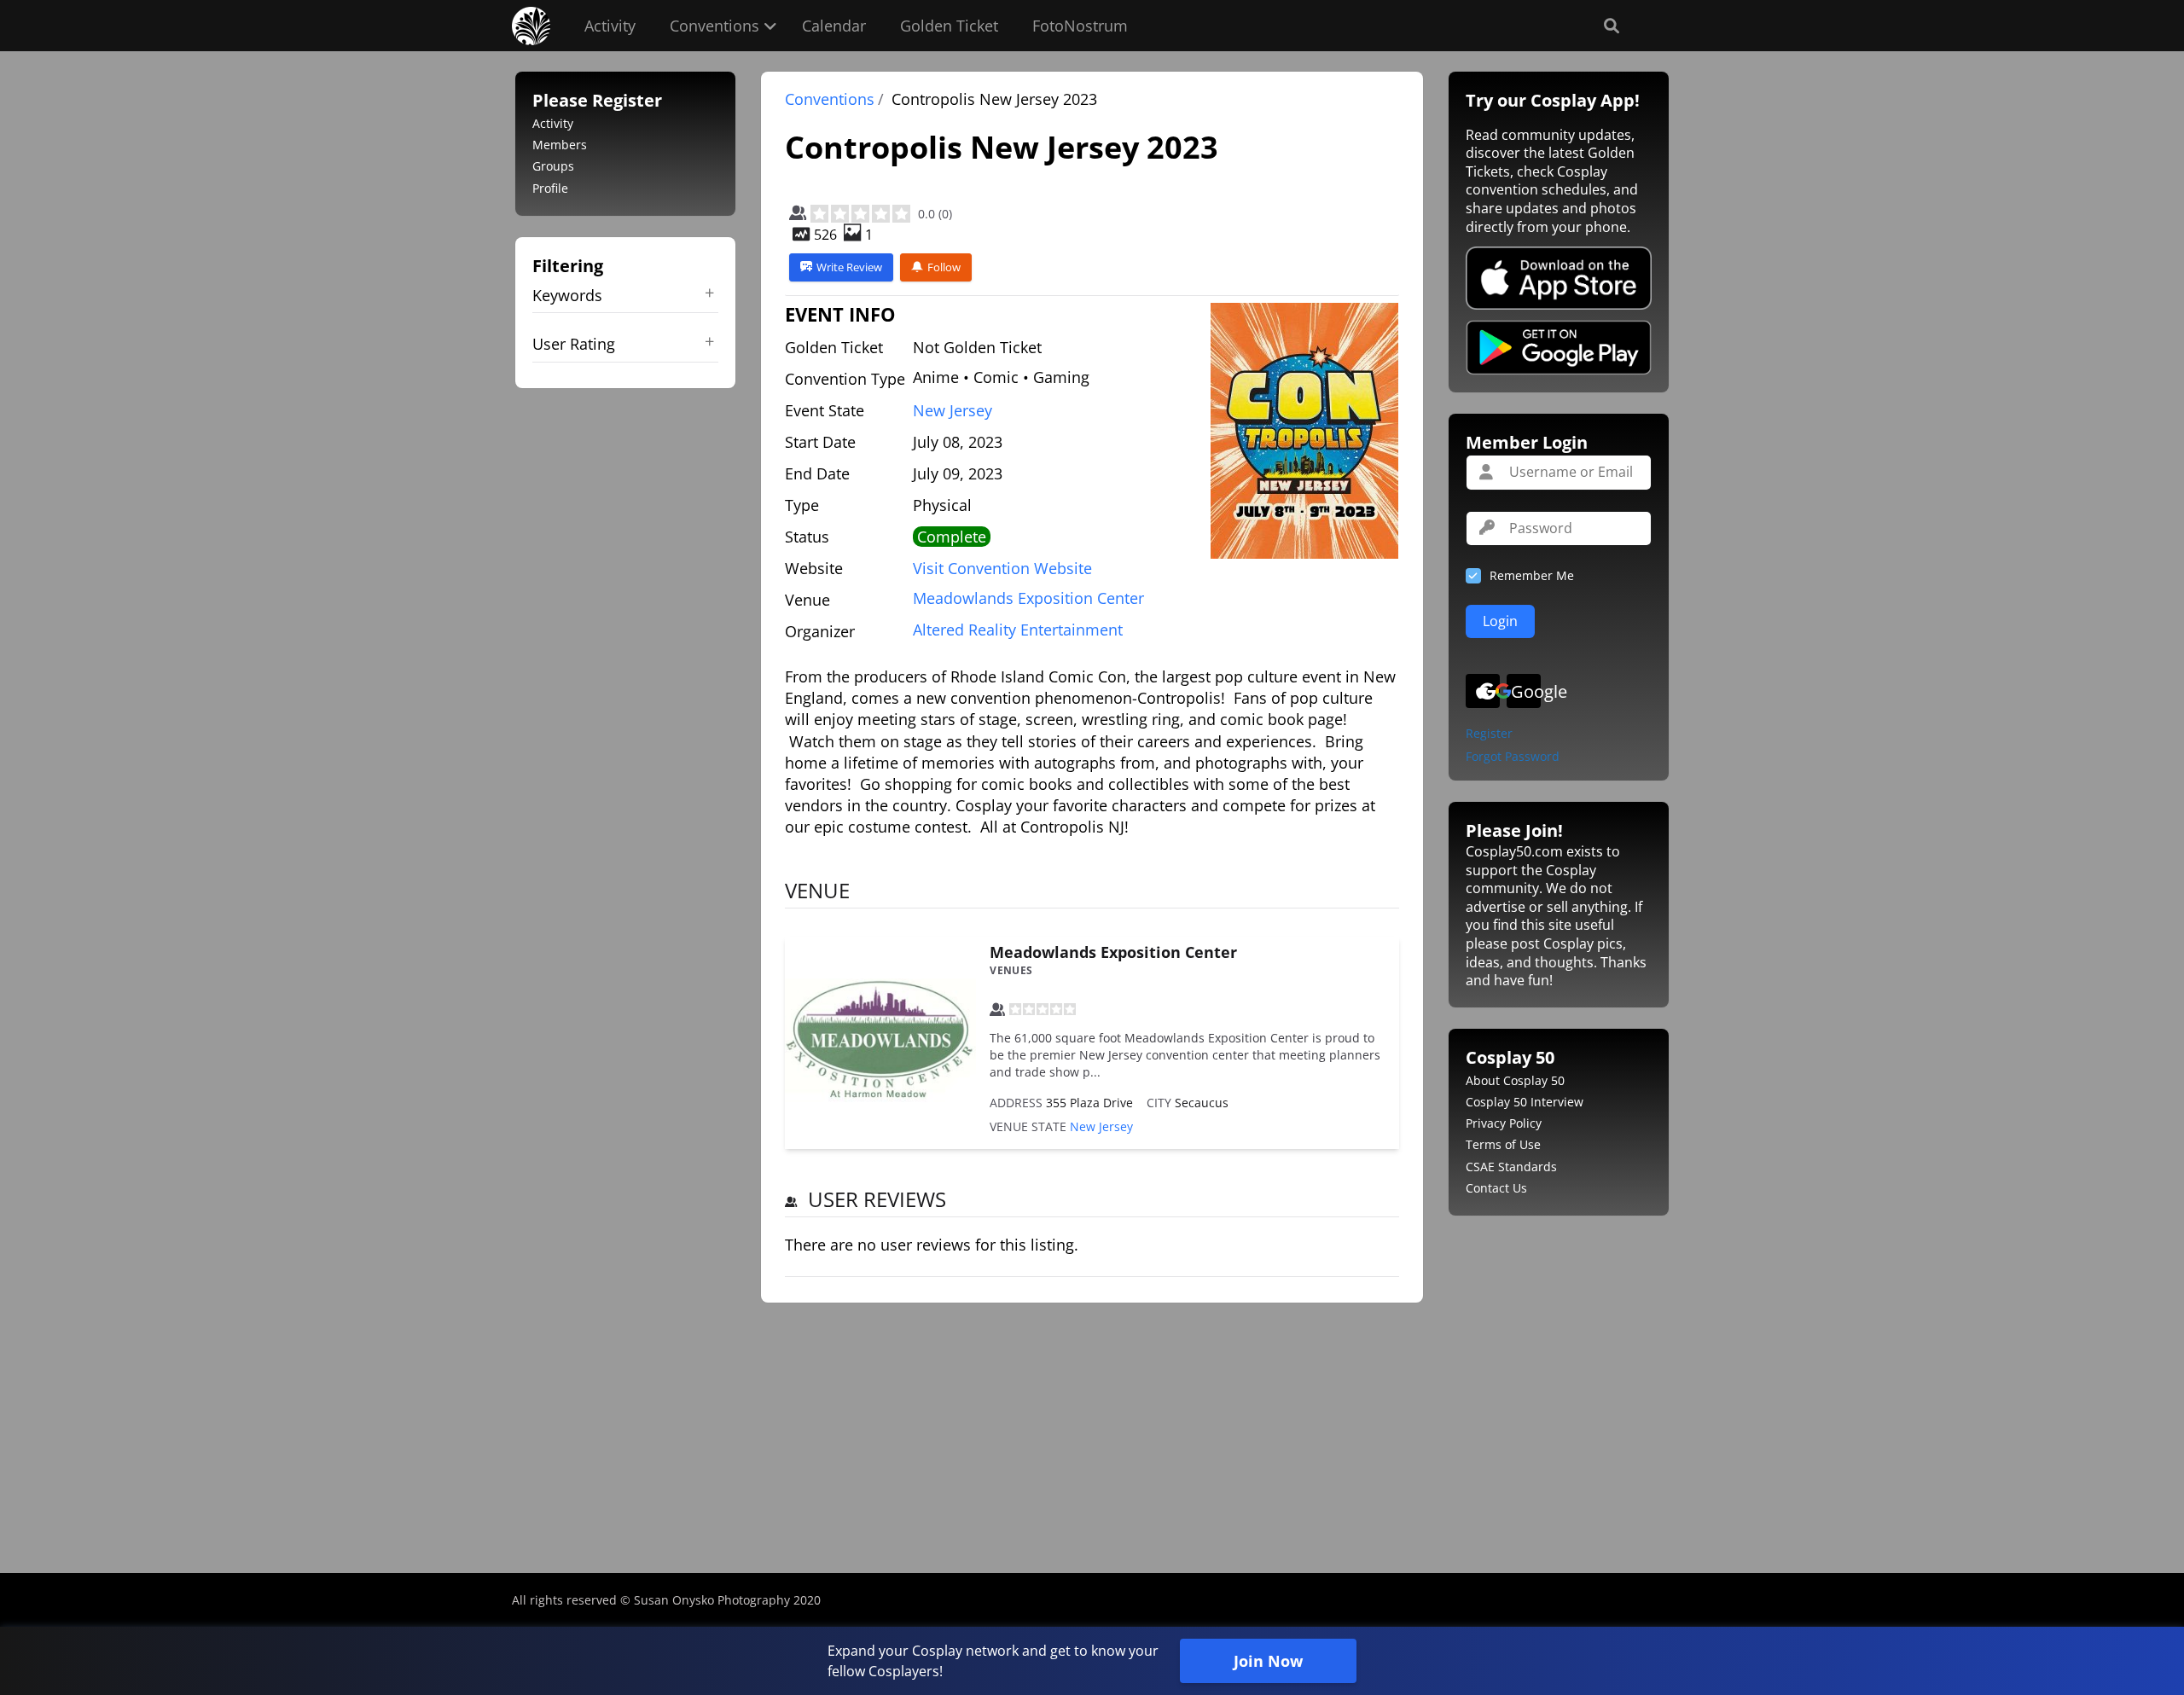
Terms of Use (1503, 1144)
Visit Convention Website (1002, 568)
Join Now (1268, 1661)
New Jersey (953, 410)
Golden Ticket (949, 26)
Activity (610, 26)
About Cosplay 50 (1515, 1080)
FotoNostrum (1080, 26)
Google (1526, 691)
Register (1489, 734)
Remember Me (1532, 575)
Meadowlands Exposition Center (1113, 952)
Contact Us (1496, 1188)
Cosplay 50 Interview (1525, 1102)
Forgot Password (1513, 757)
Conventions (714, 26)
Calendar (834, 26)
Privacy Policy (1504, 1123)
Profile (550, 188)
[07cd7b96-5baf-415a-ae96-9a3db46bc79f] (1304, 431)
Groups (553, 166)
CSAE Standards (1511, 1167)
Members (560, 145)
